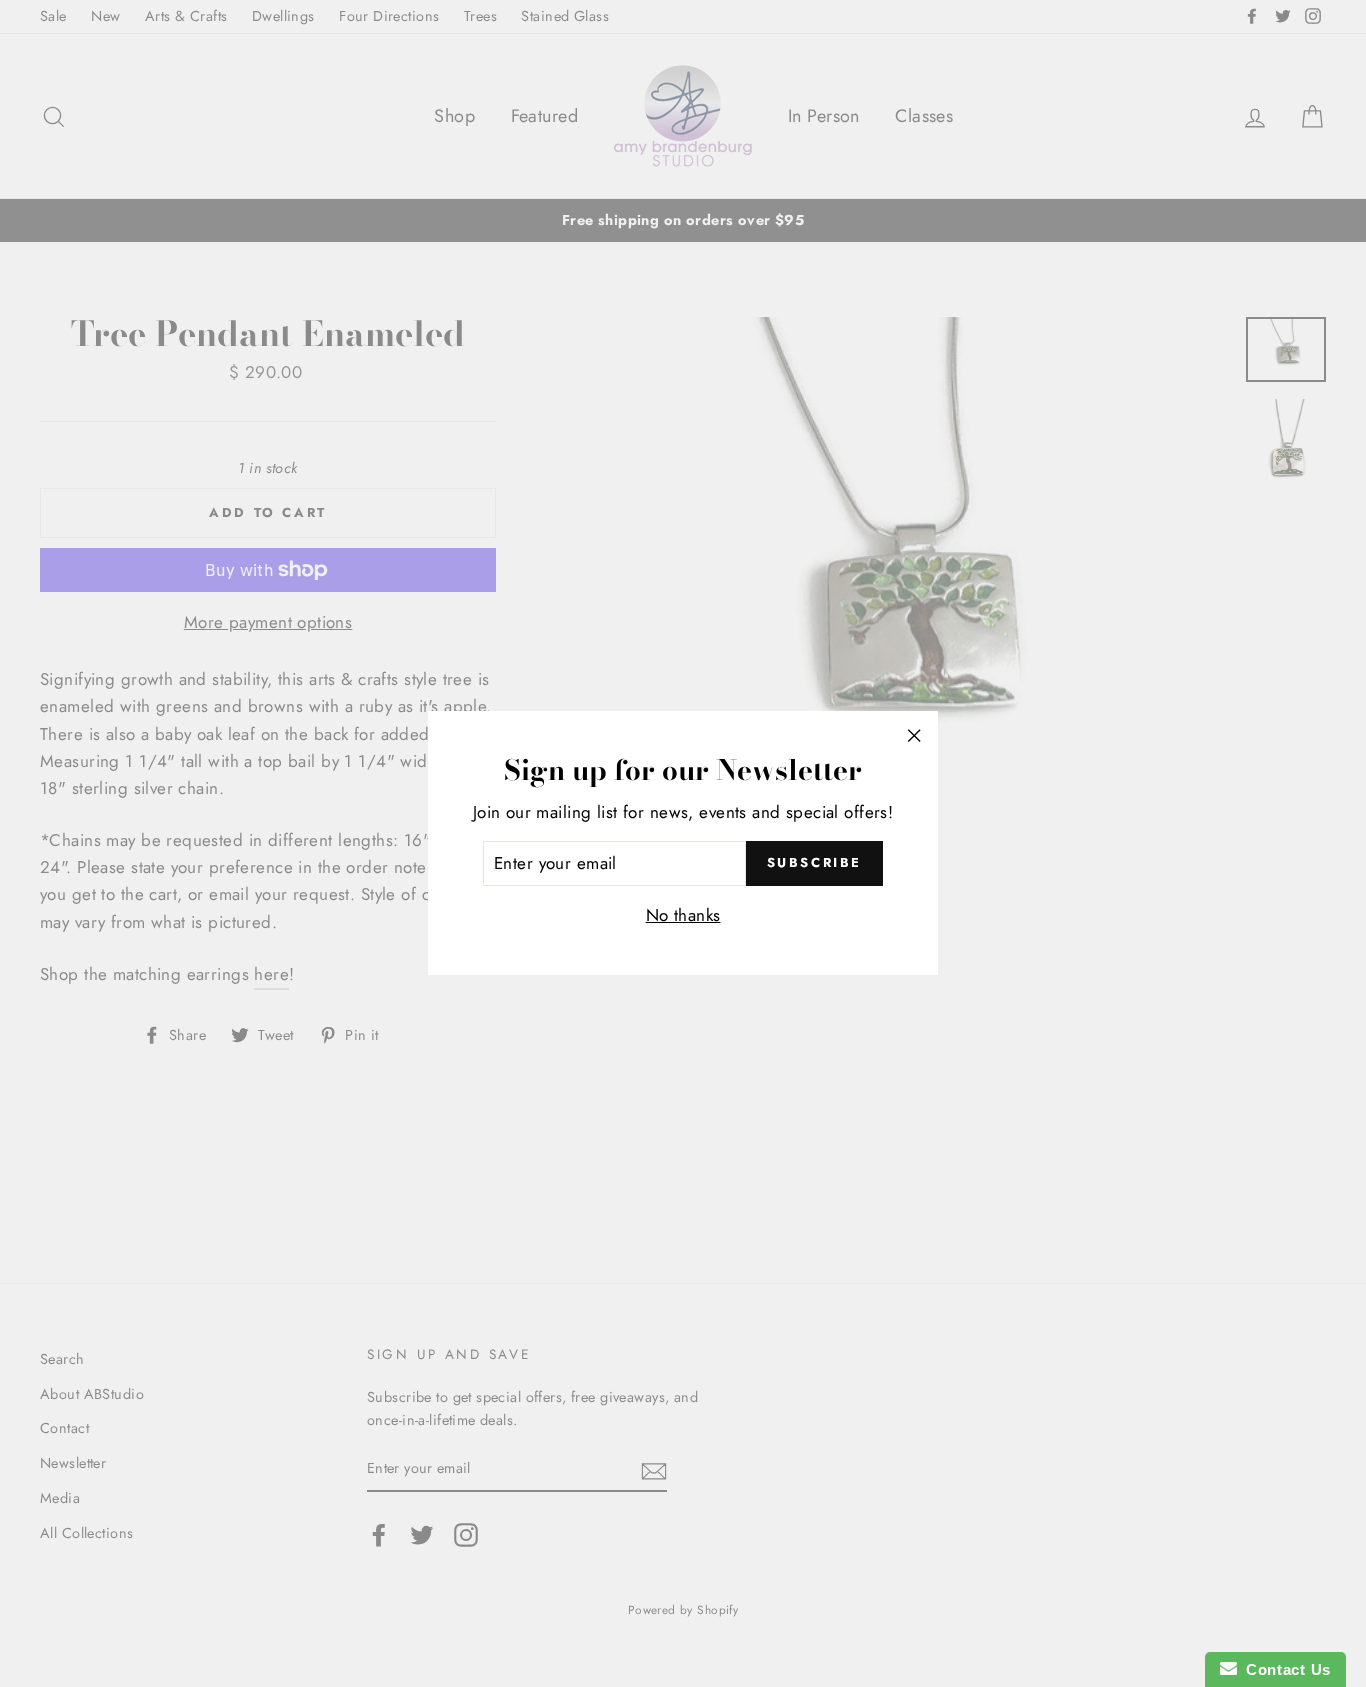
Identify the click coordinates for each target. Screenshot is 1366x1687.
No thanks (683, 916)
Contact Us (1284, 1669)
